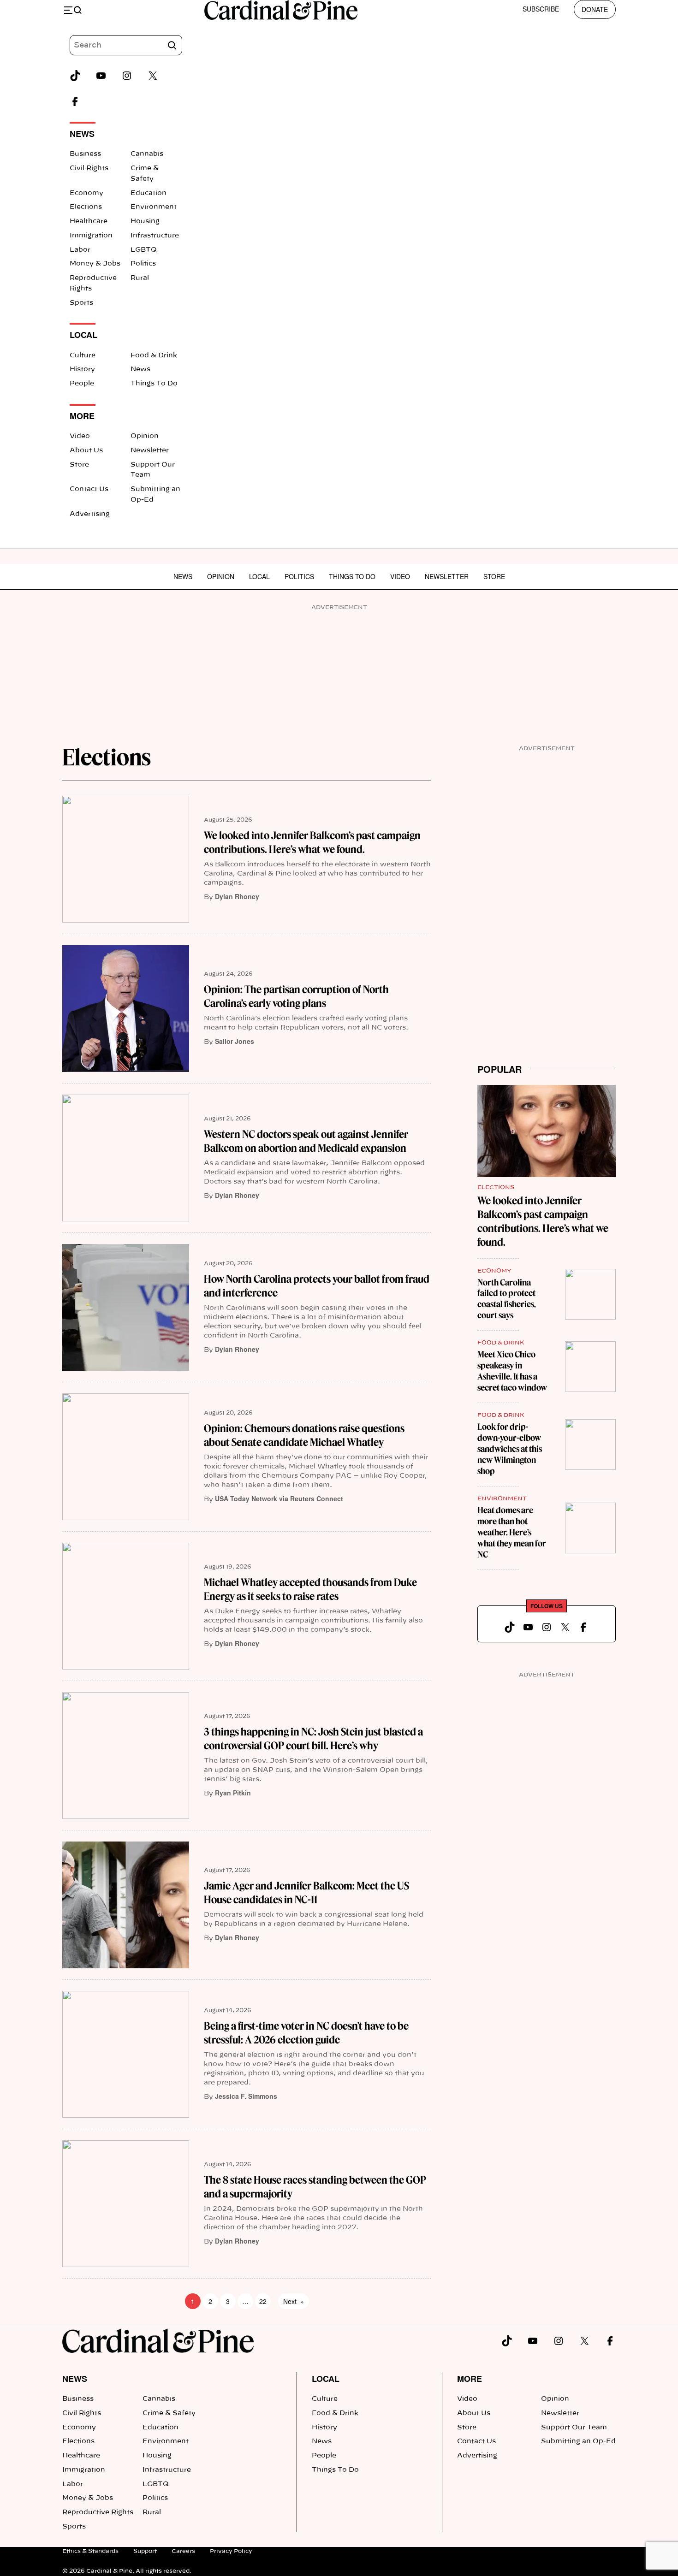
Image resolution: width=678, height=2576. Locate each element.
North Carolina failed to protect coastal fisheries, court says (507, 1299)
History (82, 369)
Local (259, 576)
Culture (83, 355)
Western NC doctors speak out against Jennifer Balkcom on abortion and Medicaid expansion (306, 1141)
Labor (80, 250)
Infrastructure (155, 236)
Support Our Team (574, 2428)
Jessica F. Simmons (246, 2096)
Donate (595, 9)
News (140, 369)
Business (85, 154)
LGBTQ (144, 250)
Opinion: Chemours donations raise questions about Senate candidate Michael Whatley (304, 1435)
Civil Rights (89, 168)
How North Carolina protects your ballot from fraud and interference (317, 1286)
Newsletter (150, 450)
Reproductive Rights (98, 2512)
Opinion (145, 436)
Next (294, 2301)
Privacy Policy (231, 2551)
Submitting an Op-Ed (578, 2441)
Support (145, 2551)
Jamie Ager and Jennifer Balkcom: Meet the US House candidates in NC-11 (306, 1893)
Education (149, 193)
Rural (140, 278)
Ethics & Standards (90, 2551)
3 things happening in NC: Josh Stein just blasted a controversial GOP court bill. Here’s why (313, 1739)
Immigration (91, 236)
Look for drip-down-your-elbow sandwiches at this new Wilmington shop (510, 1449)
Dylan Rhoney (237, 896)
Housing (145, 221)
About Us (86, 450)
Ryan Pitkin (233, 1793)
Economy (86, 193)
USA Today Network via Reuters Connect (279, 1498)
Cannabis (147, 154)
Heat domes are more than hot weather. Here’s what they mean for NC (512, 1532)
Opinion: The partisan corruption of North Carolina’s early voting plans (296, 996)
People (82, 384)
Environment (154, 207)
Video (80, 436)
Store (79, 465)
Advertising (90, 514)
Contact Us (89, 489)
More (470, 2379)
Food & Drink (154, 355)
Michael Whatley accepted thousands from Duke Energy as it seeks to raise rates (310, 1589)
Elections (86, 207)
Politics (143, 264)
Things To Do (154, 384)
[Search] (172, 45)
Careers (183, 2551)
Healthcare (89, 221)
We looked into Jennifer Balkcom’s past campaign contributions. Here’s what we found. (312, 842)
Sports (81, 303)
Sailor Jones (235, 1041)
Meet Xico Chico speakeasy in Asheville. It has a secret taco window (512, 1371)
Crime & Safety (169, 2413)
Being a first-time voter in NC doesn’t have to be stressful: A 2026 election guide (306, 2033)
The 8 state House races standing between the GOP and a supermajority (315, 2187)
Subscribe (541, 9)
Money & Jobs (95, 264)
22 (263, 2301)
